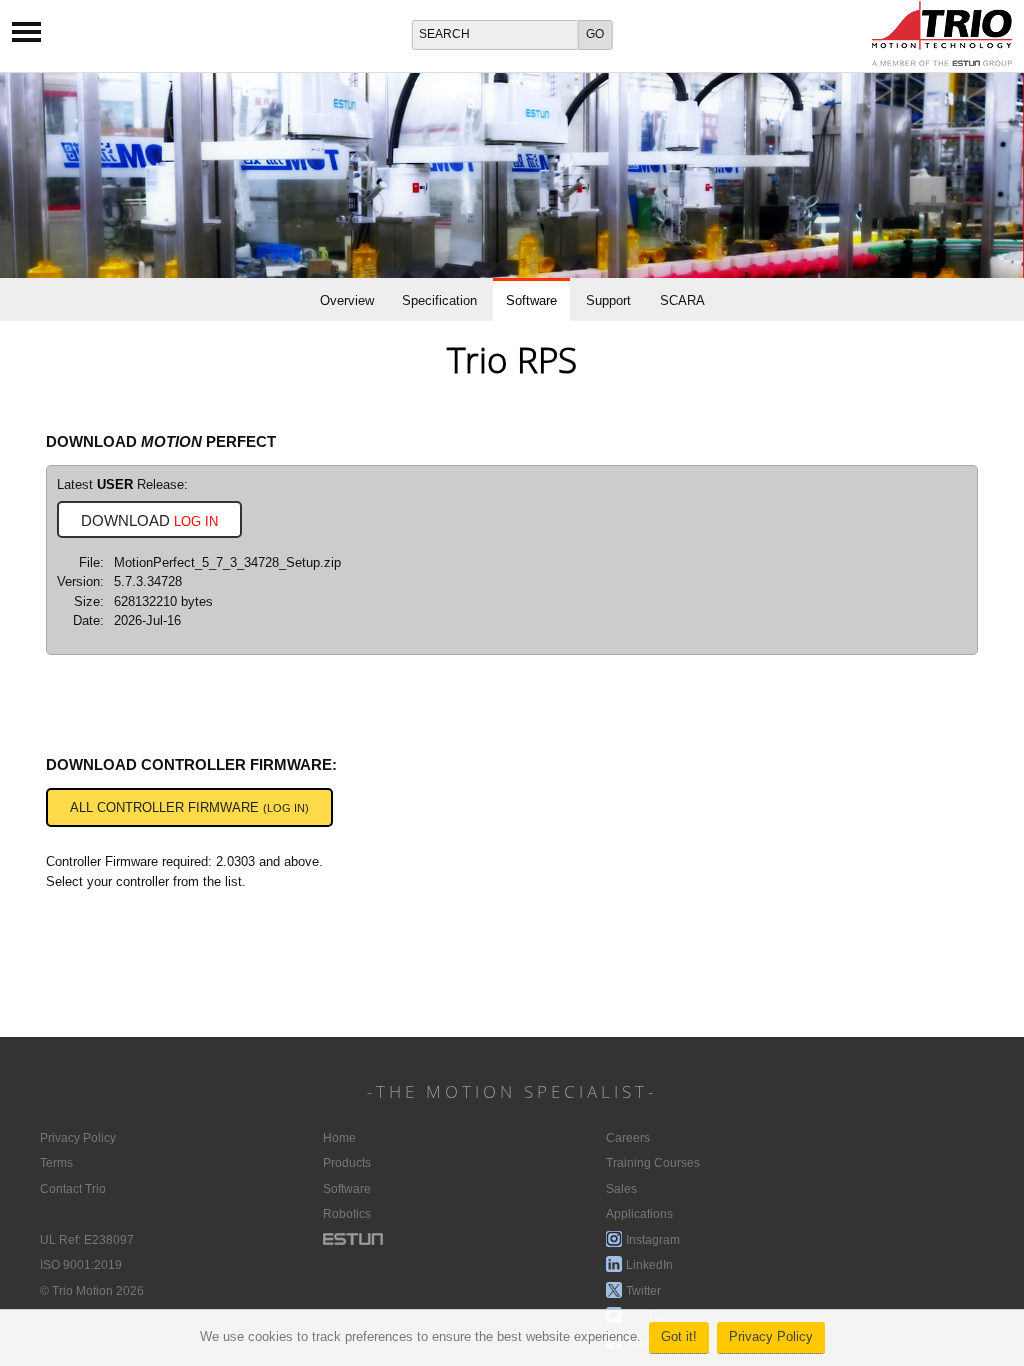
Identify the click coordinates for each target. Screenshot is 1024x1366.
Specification (439, 300)
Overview (347, 300)
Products (347, 1163)
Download (149, 520)
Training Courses (653, 1163)
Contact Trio (73, 1189)
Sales (621, 1189)
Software (531, 300)
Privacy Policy (771, 1337)
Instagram (653, 1240)
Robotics (347, 1214)
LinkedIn (649, 1265)
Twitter (643, 1291)
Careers (628, 1138)
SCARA (682, 300)
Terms (56, 1163)
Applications (639, 1214)
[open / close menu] (26, 38)
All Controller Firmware (189, 808)
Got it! (679, 1337)
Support (608, 300)
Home (339, 1138)
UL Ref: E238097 (87, 1240)
